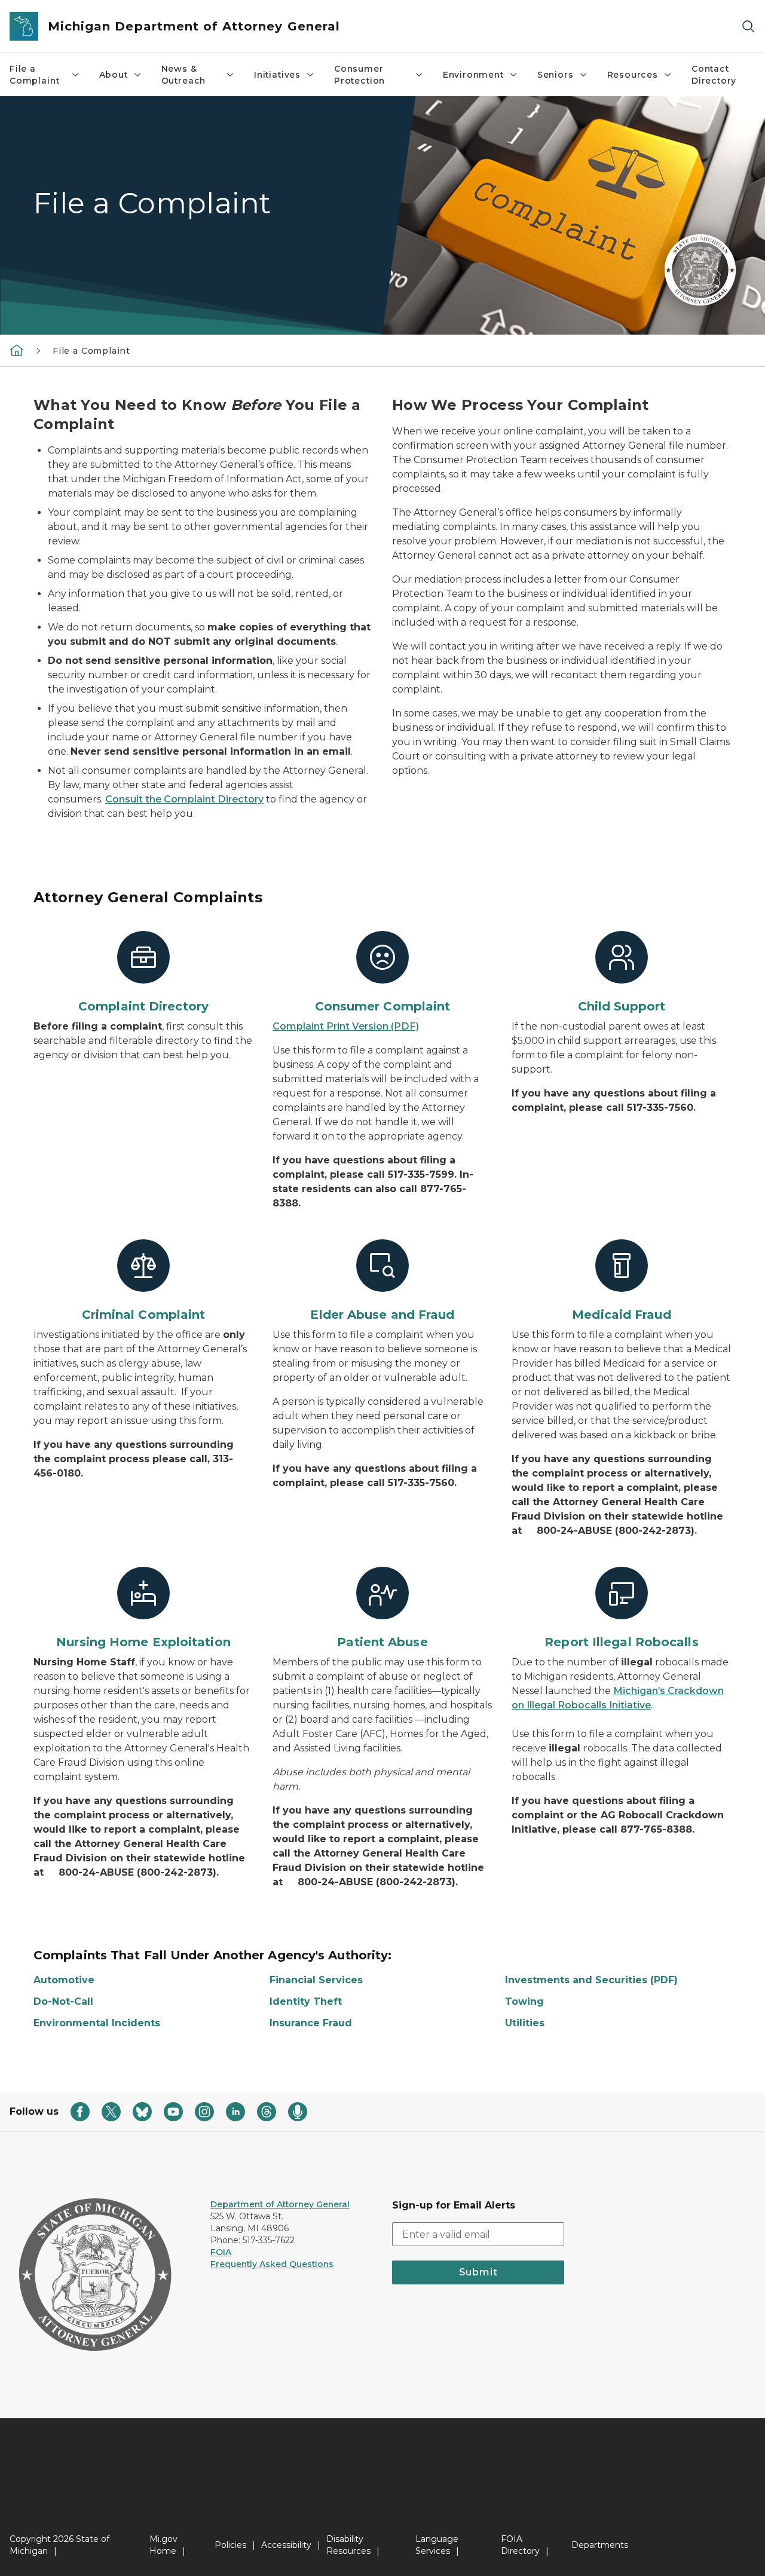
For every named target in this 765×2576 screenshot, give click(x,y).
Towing (524, 2001)
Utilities (525, 2023)
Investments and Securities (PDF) (591, 1980)
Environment (473, 75)
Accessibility (286, 2545)
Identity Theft (306, 2001)
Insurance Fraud (311, 2023)
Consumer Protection (359, 75)
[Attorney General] (17, 350)
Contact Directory (714, 75)
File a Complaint (34, 75)
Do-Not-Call (63, 2001)
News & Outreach (184, 75)
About (114, 75)
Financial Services (316, 1980)
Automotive (64, 1980)
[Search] (748, 27)
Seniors (556, 75)
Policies (230, 2545)
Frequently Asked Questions (272, 2264)
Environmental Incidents (97, 2023)
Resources (633, 75)
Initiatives (277, 75)
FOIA (221, 2252)
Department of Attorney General (280, 2204)
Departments (600, 2545)
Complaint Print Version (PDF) (346, 1026)
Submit (478, 2272)
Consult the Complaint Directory (184, 799)
